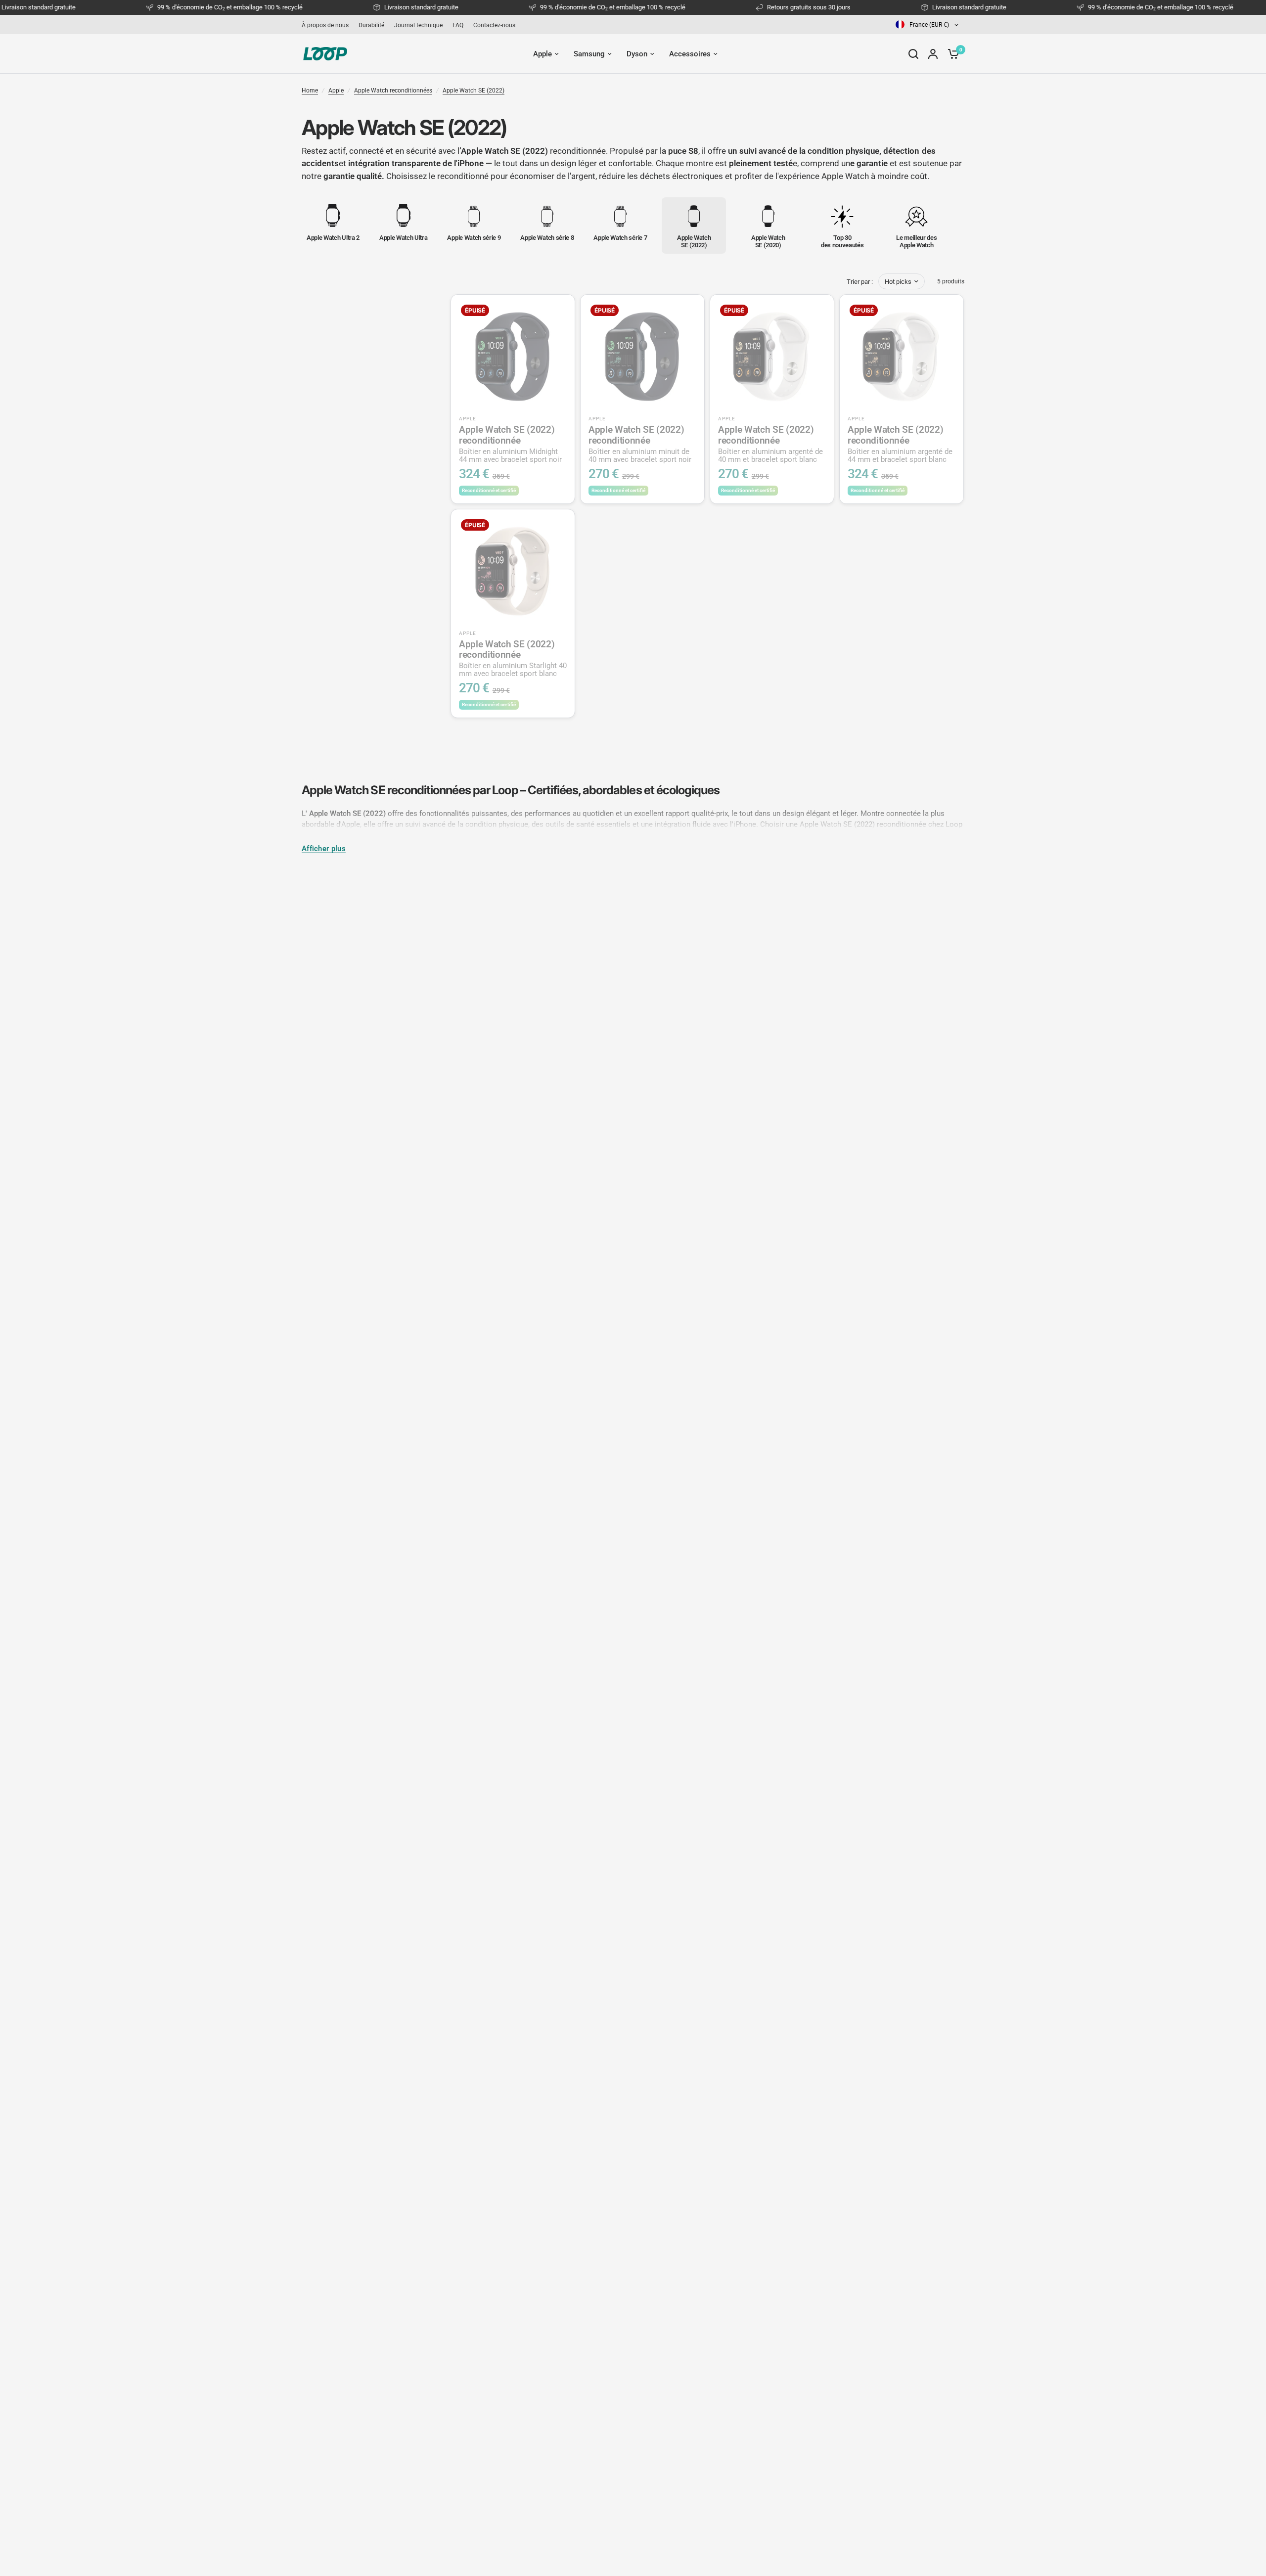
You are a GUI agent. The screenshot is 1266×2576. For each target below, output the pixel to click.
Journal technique (418, 25)
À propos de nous (325, 25)
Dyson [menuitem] (637, 54)
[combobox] (928, 24)
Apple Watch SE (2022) (474, 90)
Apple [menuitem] (543, 54)
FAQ (458, 25)
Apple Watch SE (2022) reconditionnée (510, 444)
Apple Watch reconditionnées (393, 90)
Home (310, 90)
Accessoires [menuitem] (690, 54)
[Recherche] (913, 54)
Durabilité (371, 25)
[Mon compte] (933, 54)
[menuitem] (328, 25)
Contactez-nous (494, 25)
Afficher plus (324, 849)
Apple (336, 90)
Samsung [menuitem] (589, 54)
